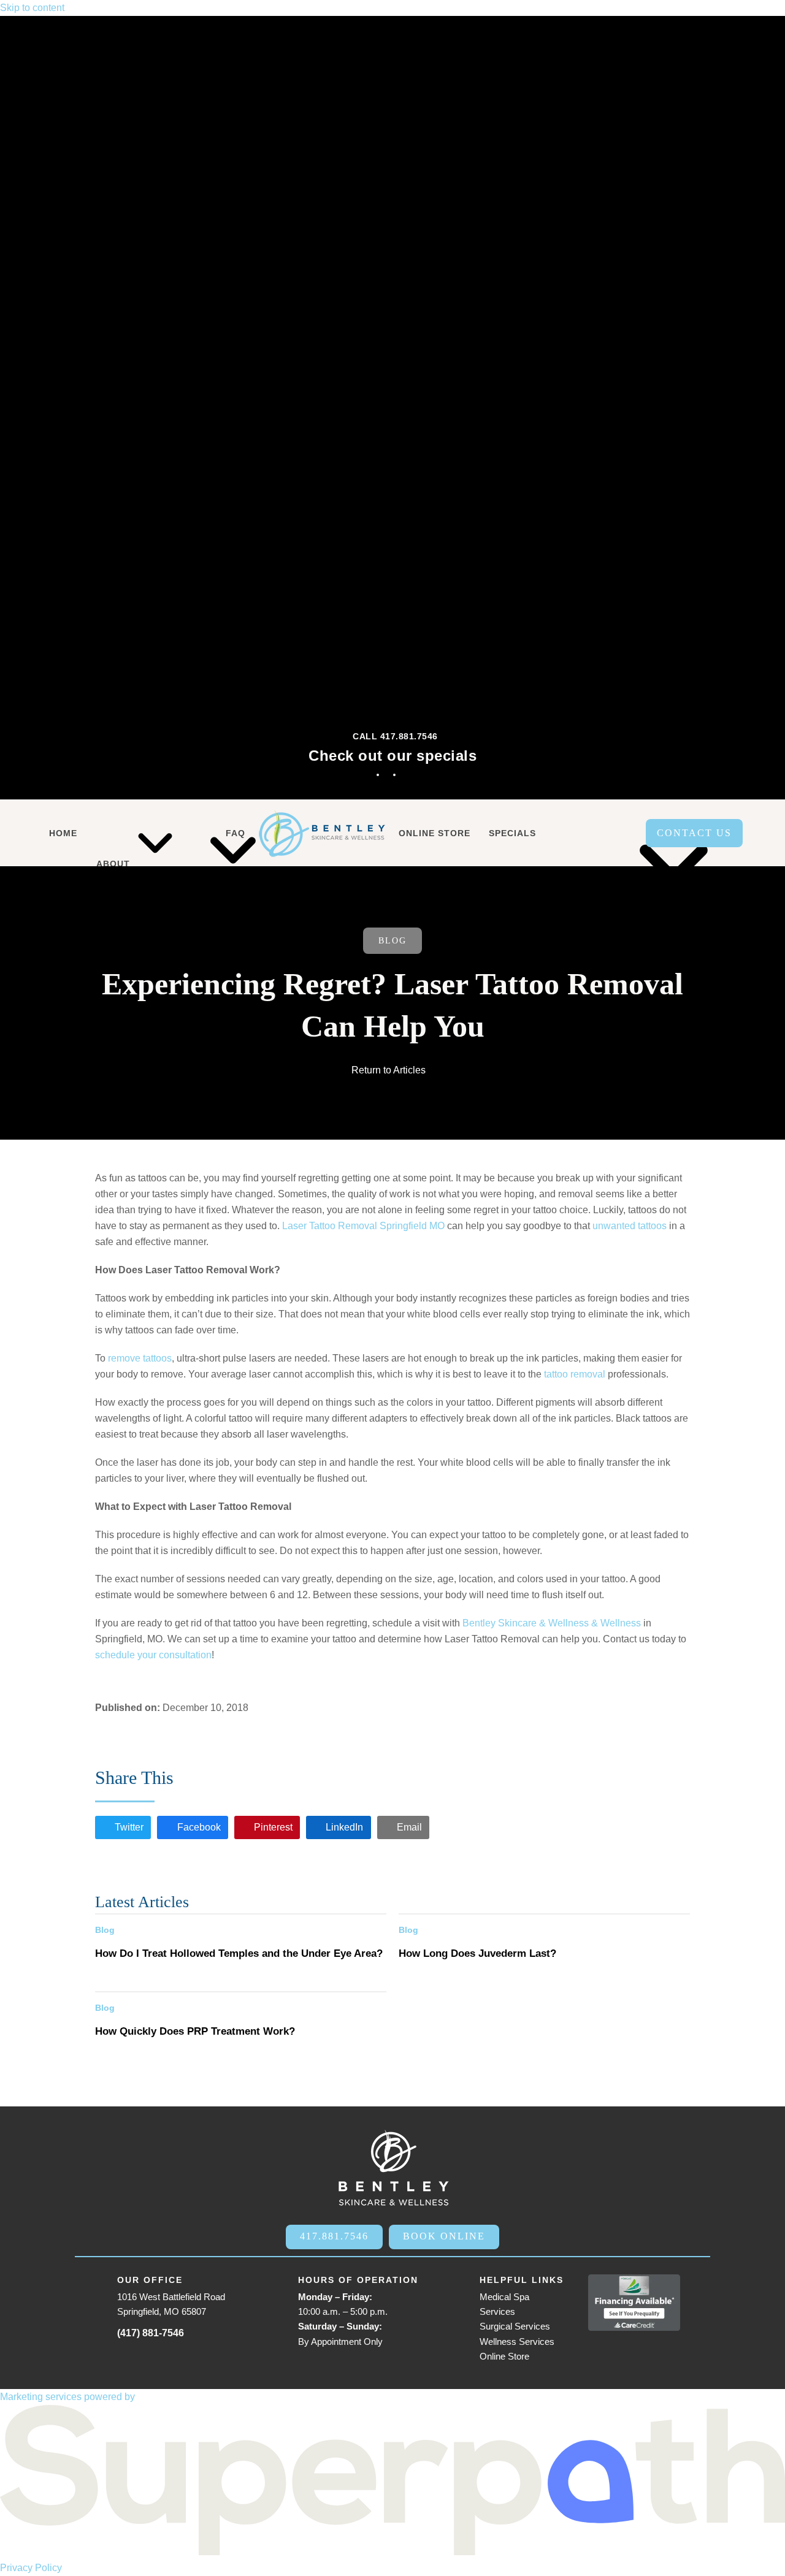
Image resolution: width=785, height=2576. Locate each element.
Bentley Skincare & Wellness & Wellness (552, 1623)
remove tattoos (140, 1358)
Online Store (504, 2356)
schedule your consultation (153, 1655)
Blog (392, 941)
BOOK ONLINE (444, 2236)
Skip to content (32, 8)
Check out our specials (392, 756)
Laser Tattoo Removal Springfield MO (363, 1226)
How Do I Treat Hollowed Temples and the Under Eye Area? (239, 1953)
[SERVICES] (180, 833)
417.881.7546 (334, 2236)
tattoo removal (575, 1374)
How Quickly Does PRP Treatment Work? (195, 2031)
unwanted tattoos (630, 1226)
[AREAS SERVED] (594, 833)
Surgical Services (515, 2326)
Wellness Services (517, 2342)
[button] (123, 1827)
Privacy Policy (31, 2568)
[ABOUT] (116, 833)
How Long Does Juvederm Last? (477, 1953)
